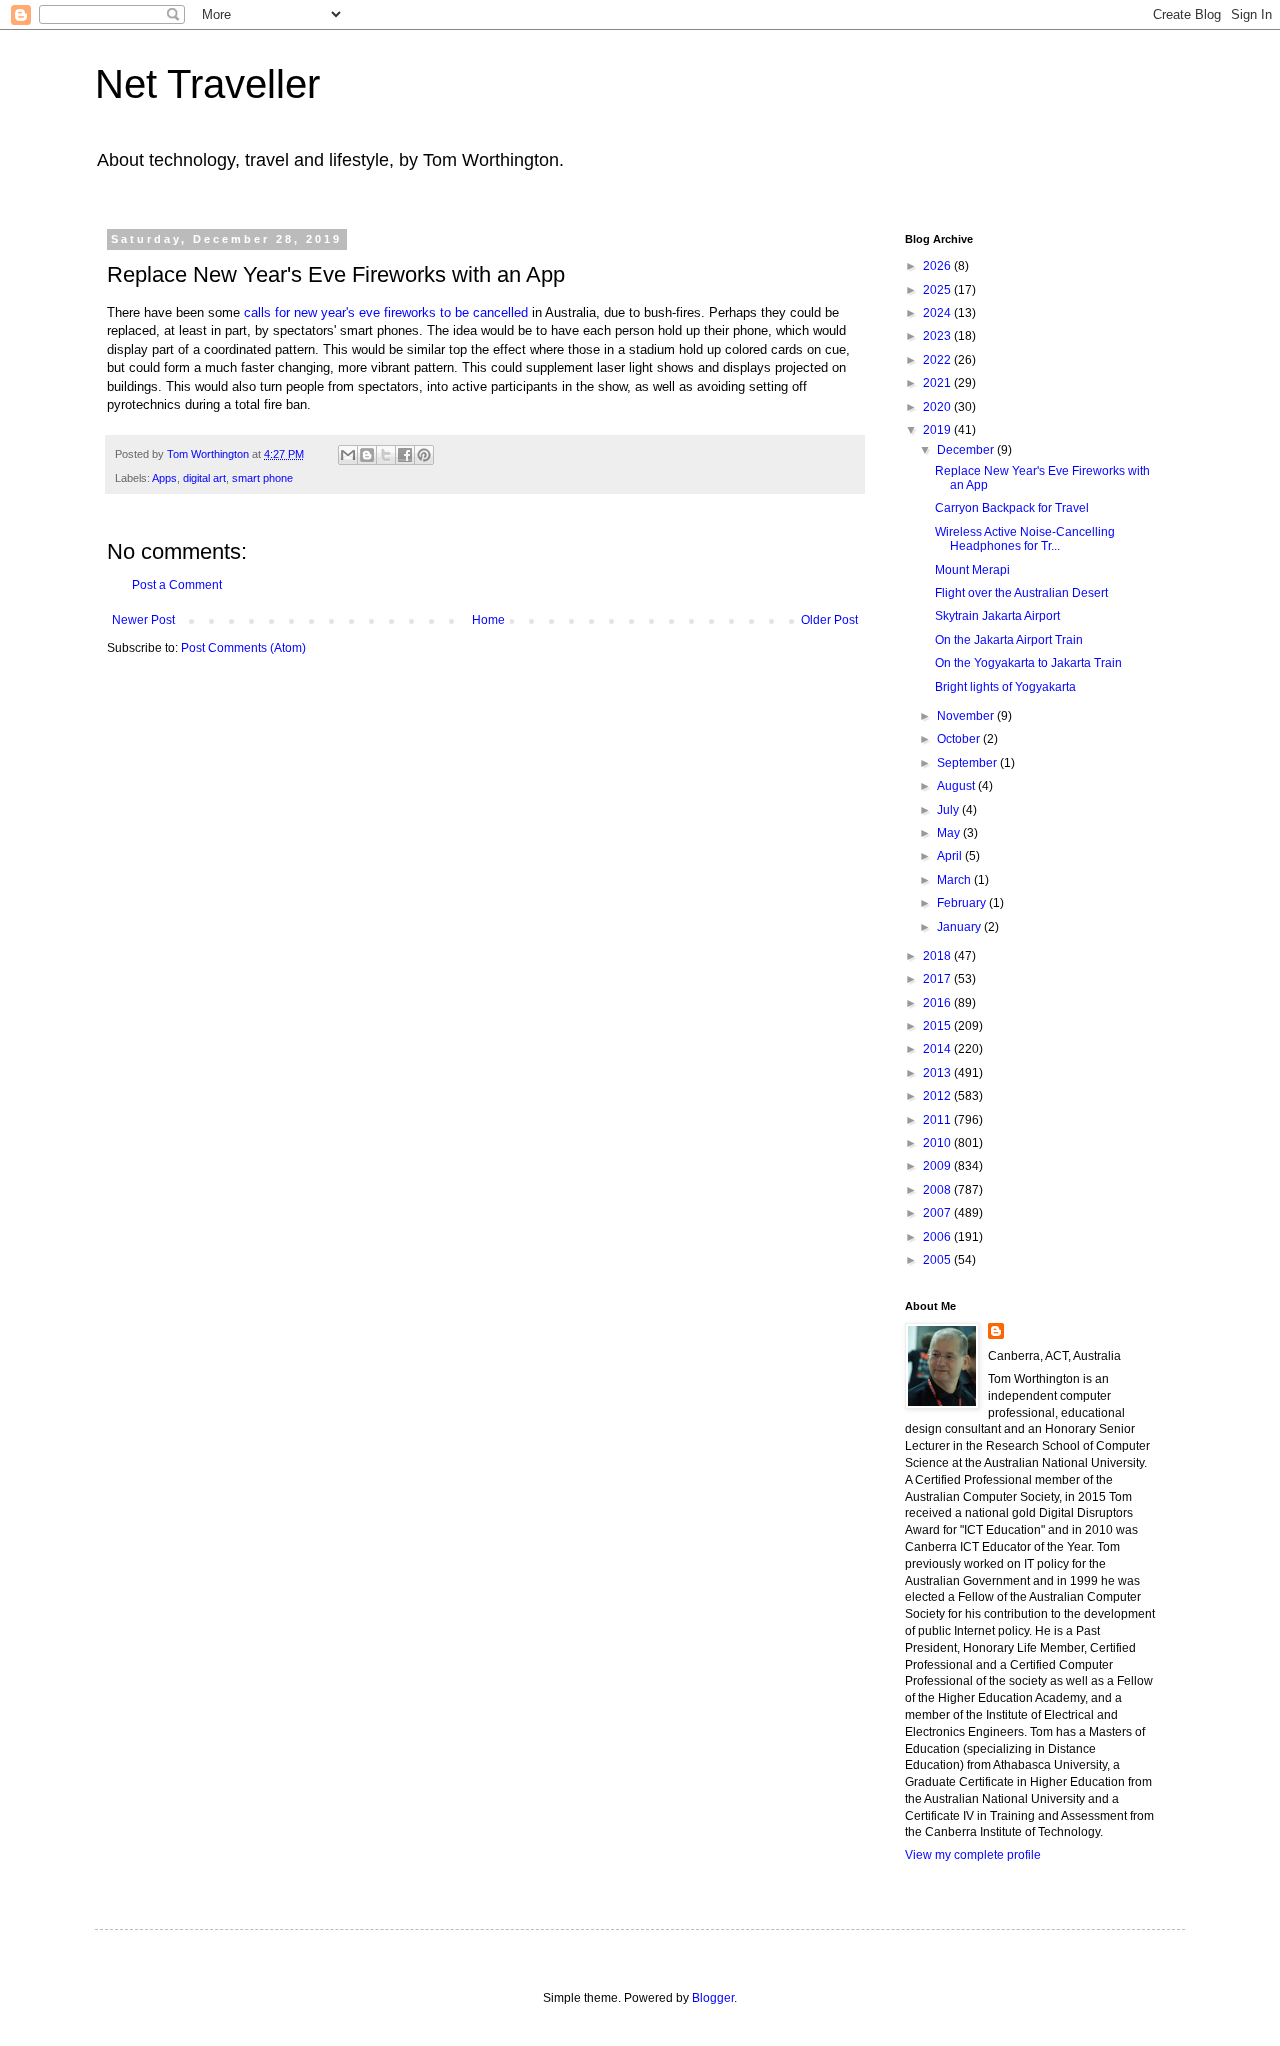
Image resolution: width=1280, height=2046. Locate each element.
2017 (938, 979)
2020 (938, 407)
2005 (938, 1260)
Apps (164, 478)
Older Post (829, 620)
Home (488, 620)
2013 (938, 1073)
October (960, 739)
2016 (938, 1003)
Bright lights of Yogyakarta (1005, 687)
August (957, 786)
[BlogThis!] (367, 455)
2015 (938, 1026)
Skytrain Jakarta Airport (997, 616)
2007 (938, 1213)
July (949, 810)
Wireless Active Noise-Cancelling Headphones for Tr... (1025, 539)
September (968, 763)
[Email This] (348, 455)
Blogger (713, 1998)
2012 (938, 1096)
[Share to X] (386, 455)
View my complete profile (973, 1855)
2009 (938, 1166)
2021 (938, 383)
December (967, 450)
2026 (938, 266)
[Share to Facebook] (405, 455)
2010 (938, 1143)
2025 (938, 290)
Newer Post (143, 620)
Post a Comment (177, 585)
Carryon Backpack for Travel (1012, 508)
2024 (938, 313)
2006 (938, 1237)
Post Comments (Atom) (243, 648)
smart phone (262, 478)
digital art (204, 478)
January (960, 927)
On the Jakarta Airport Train (1009, 640)
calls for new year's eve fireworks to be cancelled (386, 312)
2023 (938, 336)
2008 (938, 1190)
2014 (938, 1049)
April (951, 856)
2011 (938, 1120)
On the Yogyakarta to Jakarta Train (1028, 663)
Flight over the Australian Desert (1021, 593)
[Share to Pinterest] (424, 455)
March (955, 880)
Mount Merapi (972, 570)
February (963, 903)
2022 (938, 360)
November (967, 716)
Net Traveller (207, 84)
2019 (938, 430)
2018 (938, 956)
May (950, 833)
